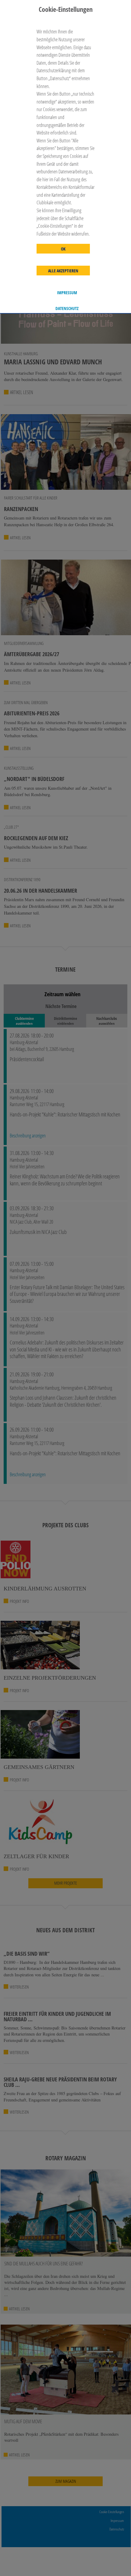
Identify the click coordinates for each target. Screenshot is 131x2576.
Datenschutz (67, 308)
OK (63, 249)
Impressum (67, 293)
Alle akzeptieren (63, 271)
